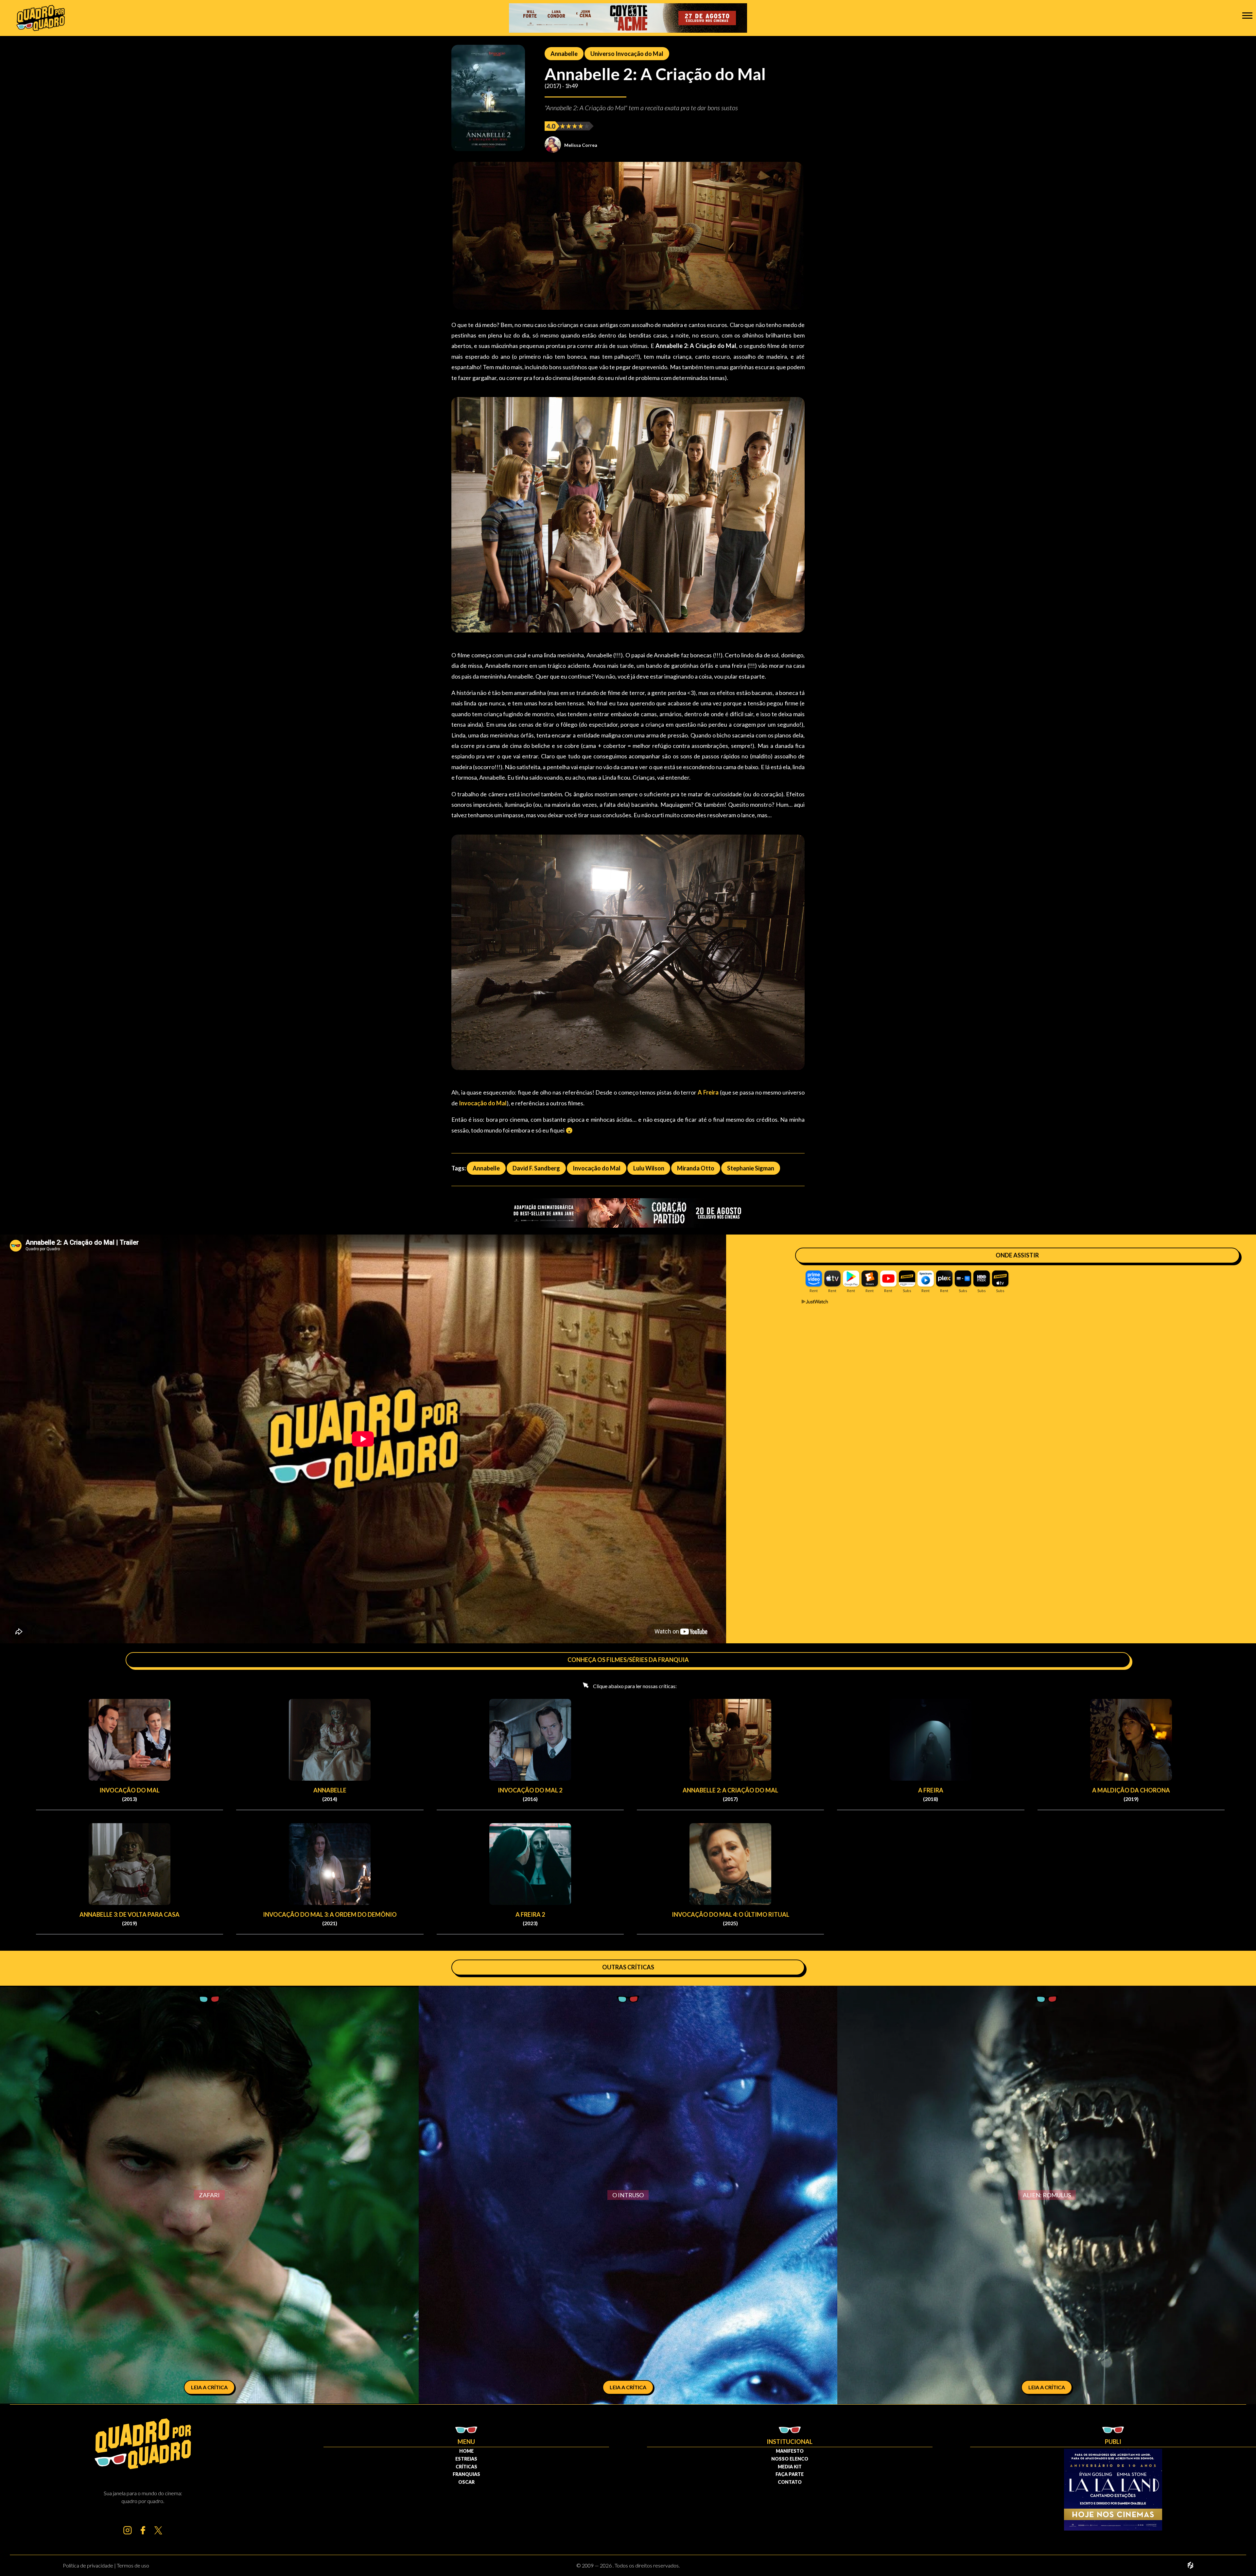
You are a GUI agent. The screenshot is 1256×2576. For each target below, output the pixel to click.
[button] (1247, 15)
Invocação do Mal (597, 1168)
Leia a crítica (209, 2387)
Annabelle (564, 54)
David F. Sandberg (536, 1168)
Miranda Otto (696, 1168)
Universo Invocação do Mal (627, 54)
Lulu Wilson (649, 1168)
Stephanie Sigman (751, 1168)
